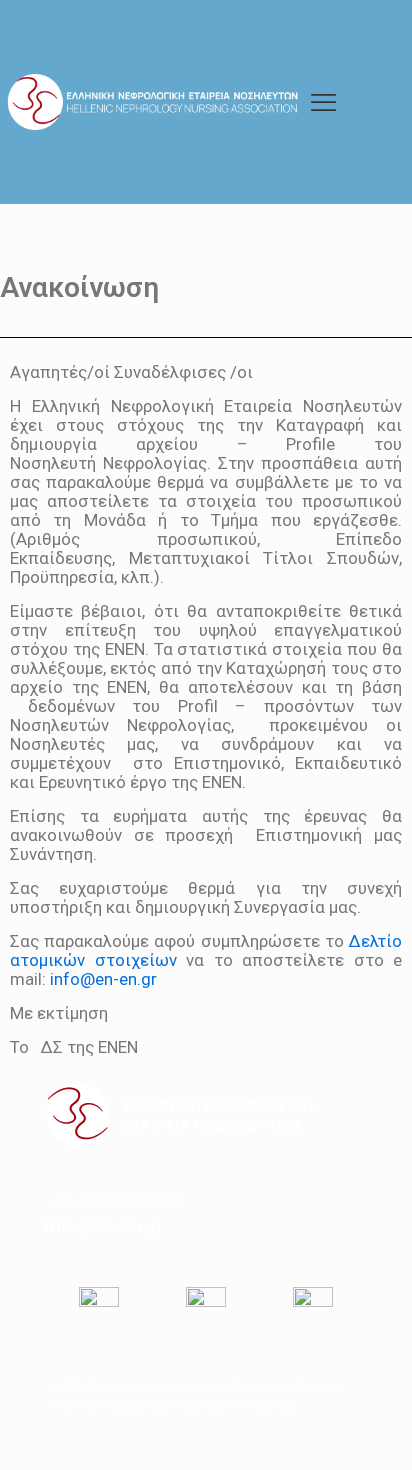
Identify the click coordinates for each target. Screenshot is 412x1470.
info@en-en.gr (103, 979)
